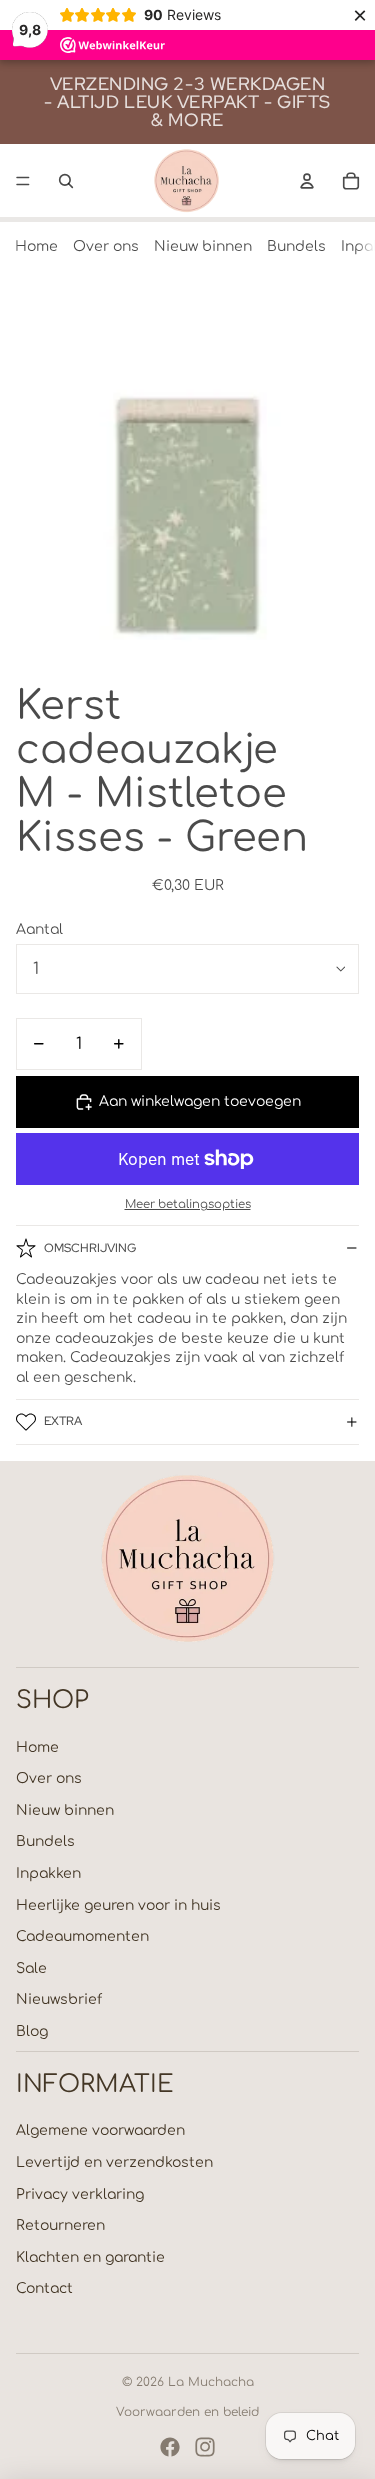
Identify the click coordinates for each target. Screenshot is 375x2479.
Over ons (106, 246)
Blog (32, 2031)
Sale (31, 1968)
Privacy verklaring (80, 2194)
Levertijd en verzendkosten (114, 2162)
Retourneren (60, 2225)
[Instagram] (205, 2447)
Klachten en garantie (90, 2257)
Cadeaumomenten (82, 1936)
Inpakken (48, 1873)
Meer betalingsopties (188, 1204)
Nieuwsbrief (59, 1999)
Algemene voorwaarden (100, 2130)
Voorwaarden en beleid (187, 2412)
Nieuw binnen (203, 246)
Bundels (296, 246)
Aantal (39, 929)
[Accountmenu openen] (307, 181)
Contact (44, 2288)
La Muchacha (211, 2382)
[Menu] (23, 181)
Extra (63, 1421)
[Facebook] (170, 2447)
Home (36, 246)
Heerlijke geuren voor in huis (118, 1905)
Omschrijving (90, 1248)
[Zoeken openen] (66, 181)
